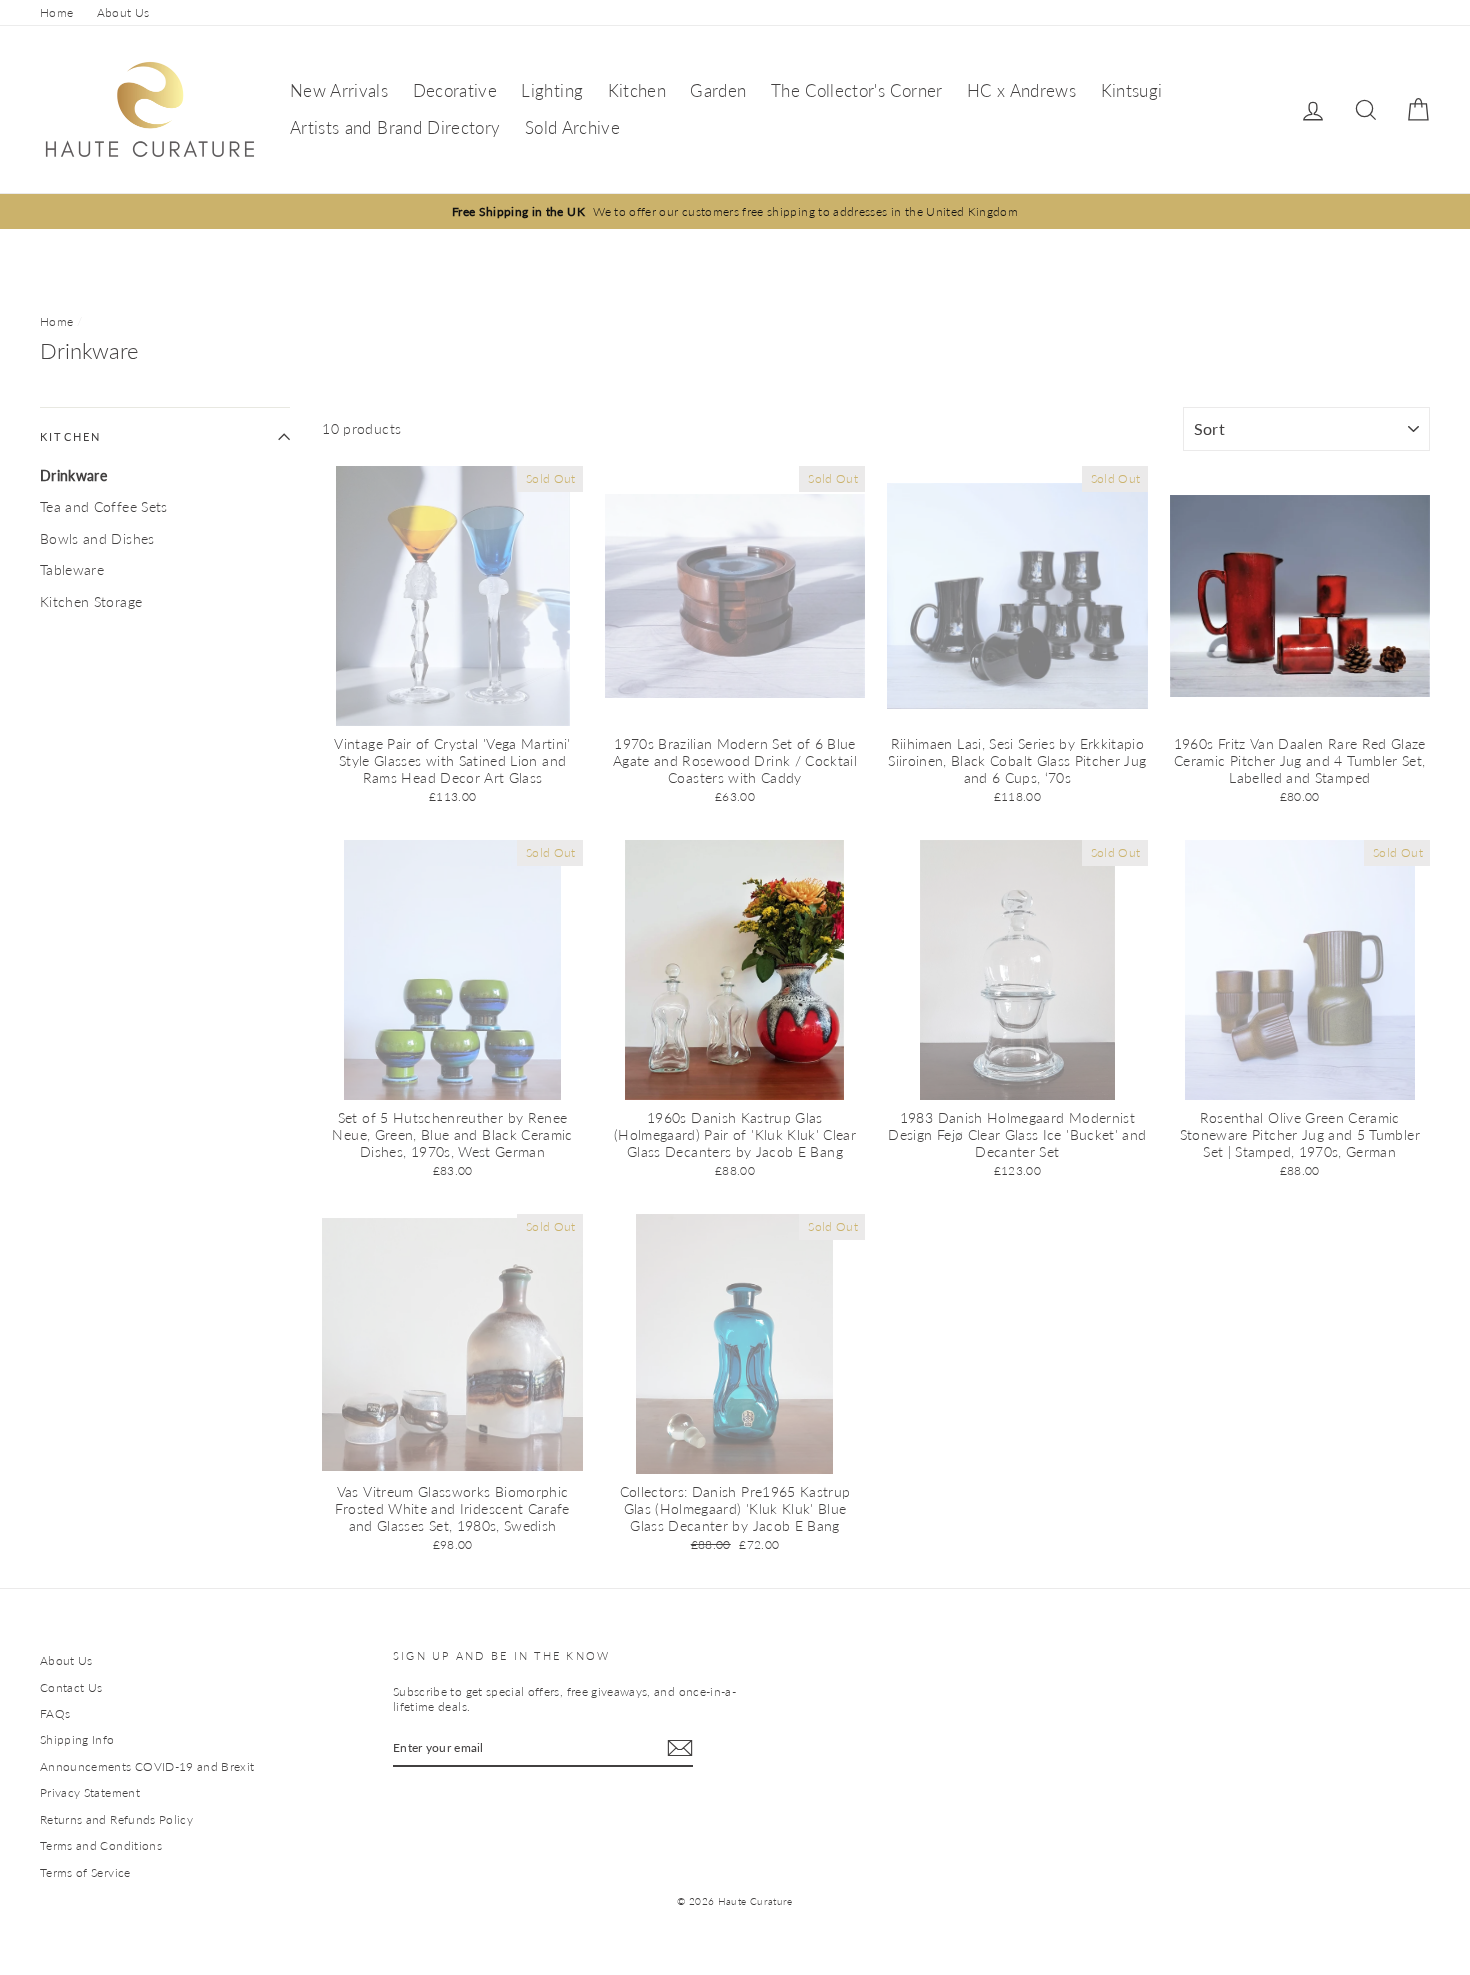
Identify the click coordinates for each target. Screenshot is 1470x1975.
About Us (123, 12)
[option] (735, 211)
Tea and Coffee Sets (104, 506)
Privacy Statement (90, 1792)
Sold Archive (572, 127)
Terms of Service (85, 1872)
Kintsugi (1132, 90)
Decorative (455, 90)
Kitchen (637, 90)
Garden (718, 90)
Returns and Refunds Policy (116, 1819)
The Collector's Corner (857, 90)
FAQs (55, 1713)
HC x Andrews (1021, 90)
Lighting (552, 90)
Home (56, 12)
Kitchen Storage (91, 601)
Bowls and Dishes (97, 538)
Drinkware (73, 475)
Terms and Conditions (101, 1845)
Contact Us (71, 1687)
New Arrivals (339, 90)
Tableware (72, 569)
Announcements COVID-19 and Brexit (147, 1766)
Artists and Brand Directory (395, 127)
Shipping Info (77, 1739)
